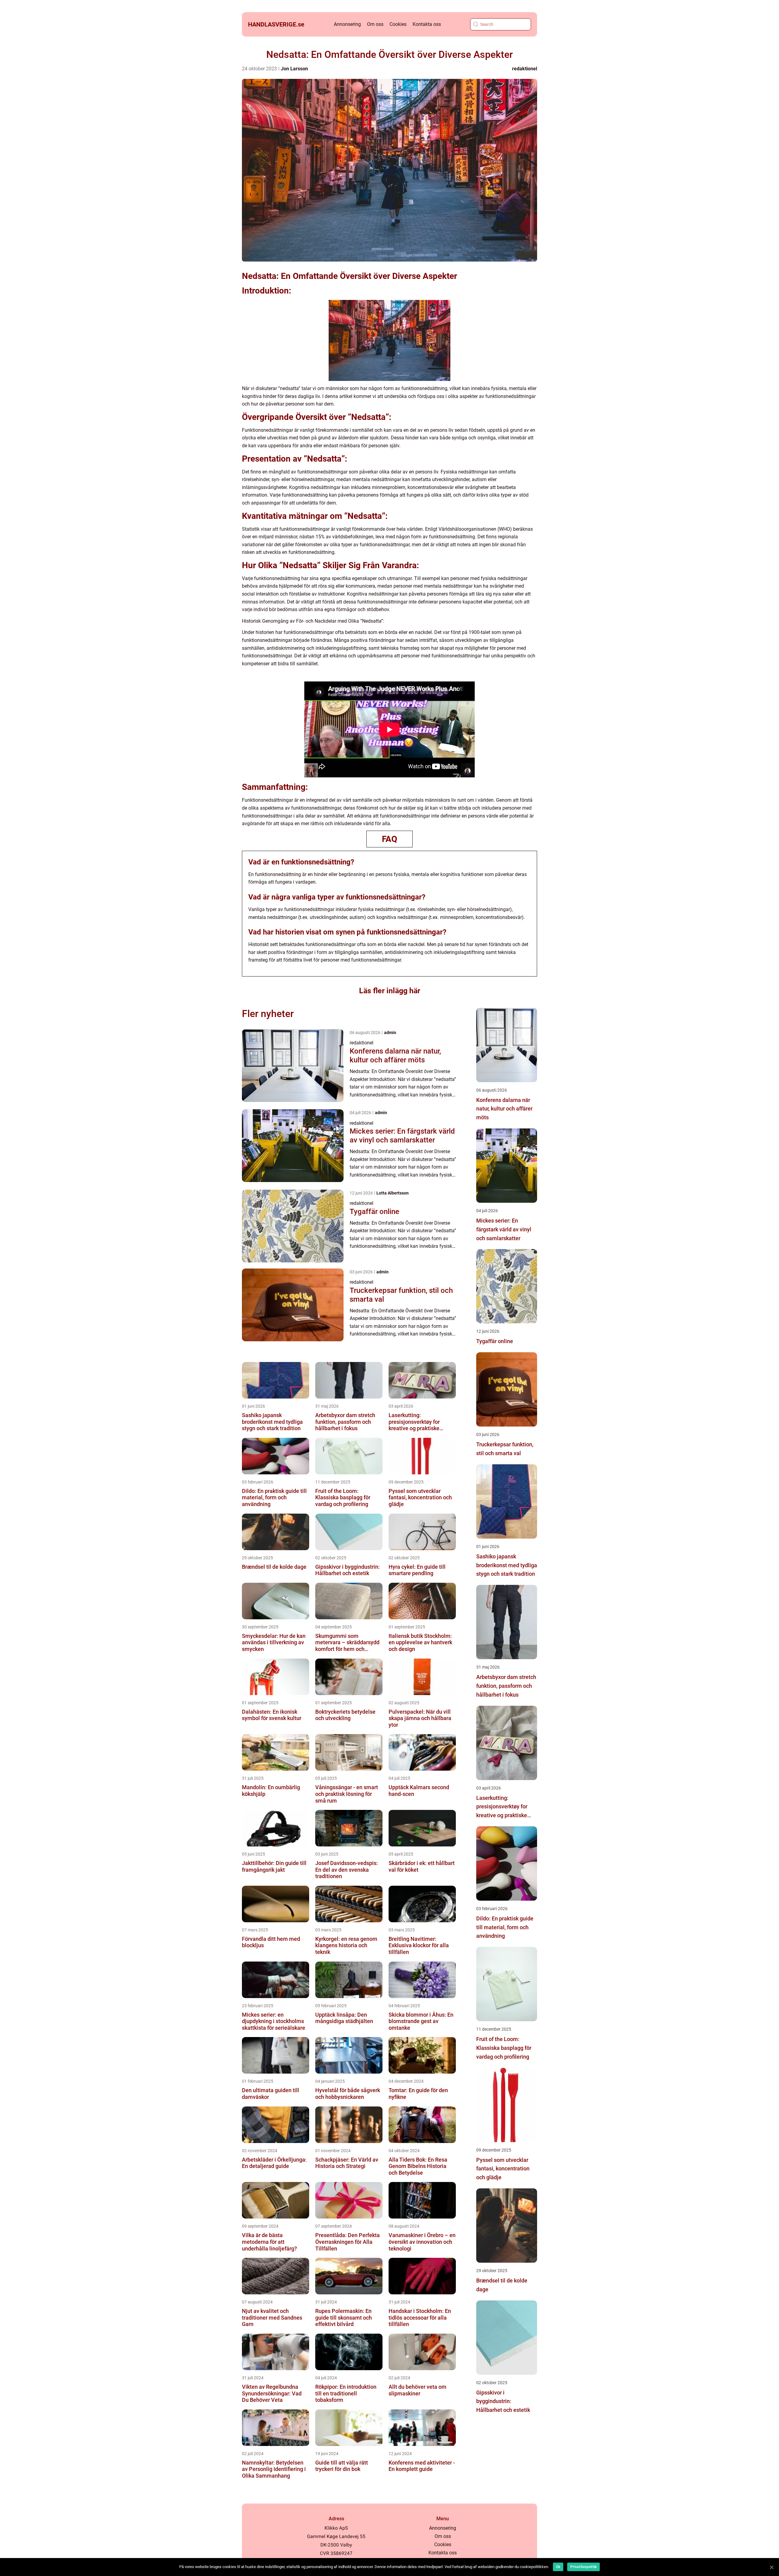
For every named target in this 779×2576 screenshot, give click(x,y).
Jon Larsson (294, 69)
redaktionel (525, 69)
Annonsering (347, 24)
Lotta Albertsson (393, 1193)
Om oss (375, 24)
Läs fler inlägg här (390, 991)
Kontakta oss (427, 24)
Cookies (398, 24)
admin (390, 1033)
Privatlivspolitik (583, 2567)
